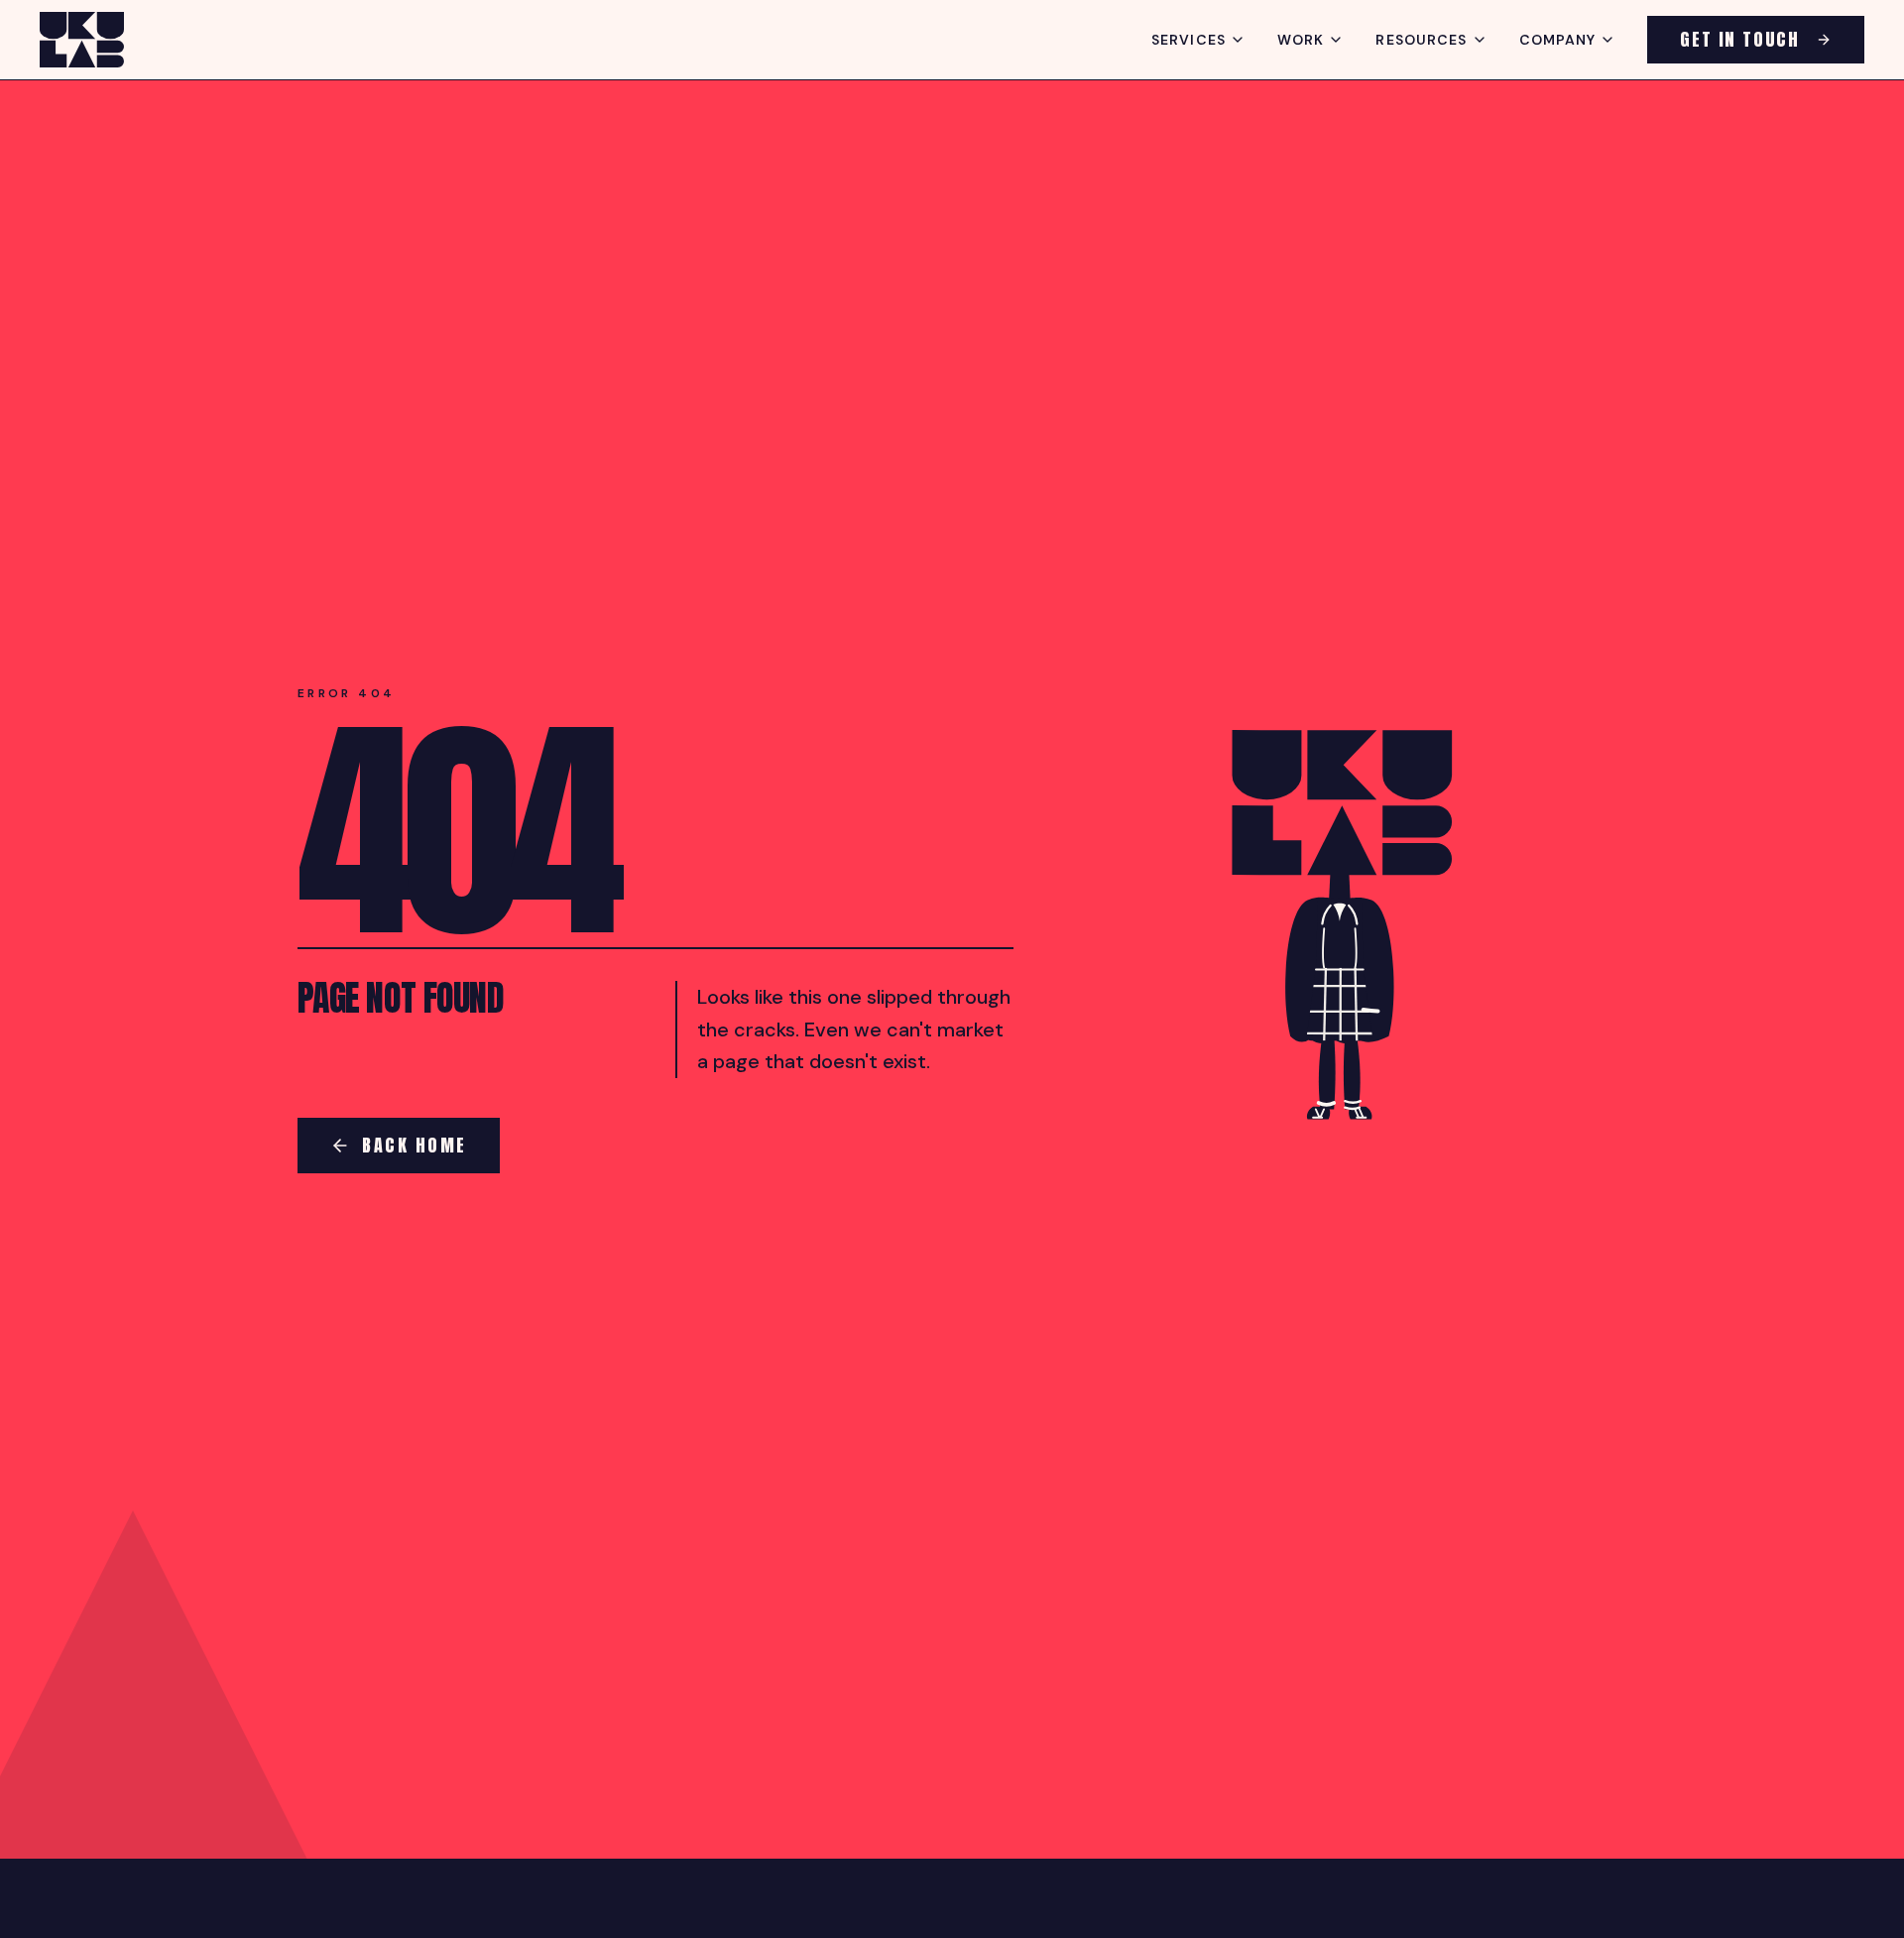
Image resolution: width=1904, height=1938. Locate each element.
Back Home (415, 1145)
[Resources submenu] (1480, 40)
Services (1189, 40)
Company (1558, 40)
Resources (1421, 40)
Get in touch (1740, 39)
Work (1301, 40)
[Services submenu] (1238, 40)
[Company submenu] (1607, 40)
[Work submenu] (1336, 40)
